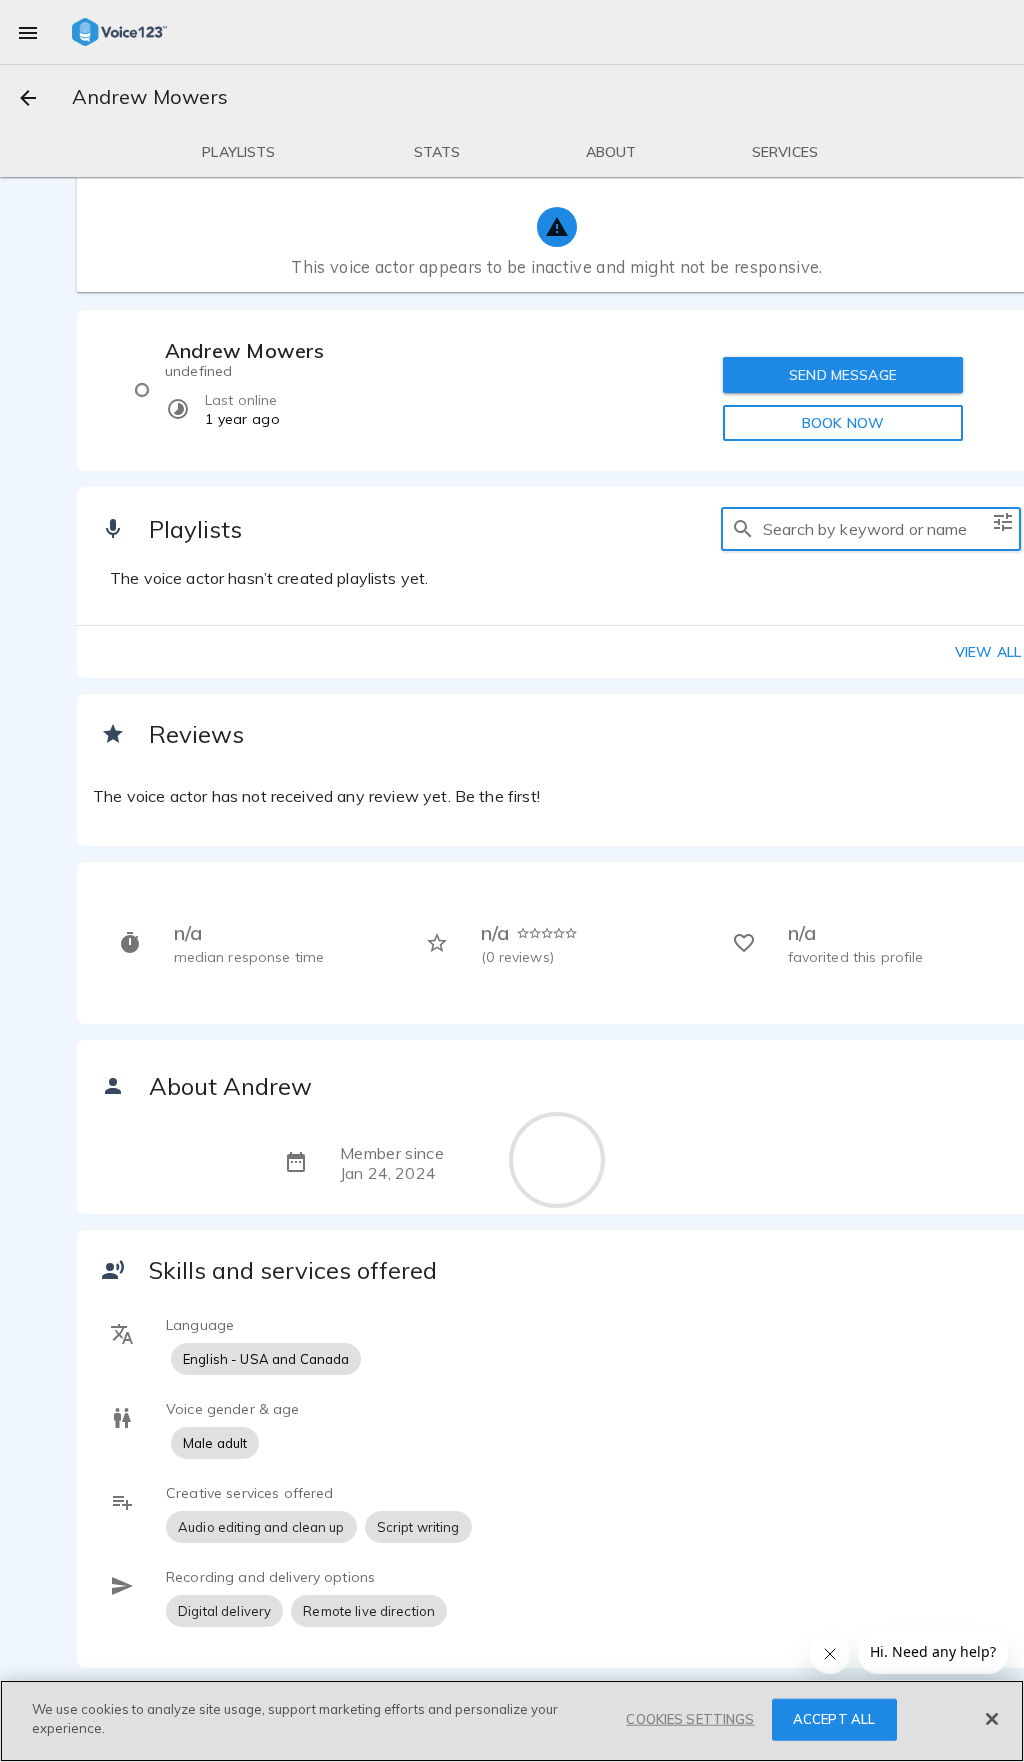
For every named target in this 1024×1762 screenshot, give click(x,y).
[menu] (28, 32)
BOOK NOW (843, 423)
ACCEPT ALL (834, 1719)
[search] (743, 529)
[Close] (992, 1719)
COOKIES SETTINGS (690, 1719)
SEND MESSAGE (843, 375)
